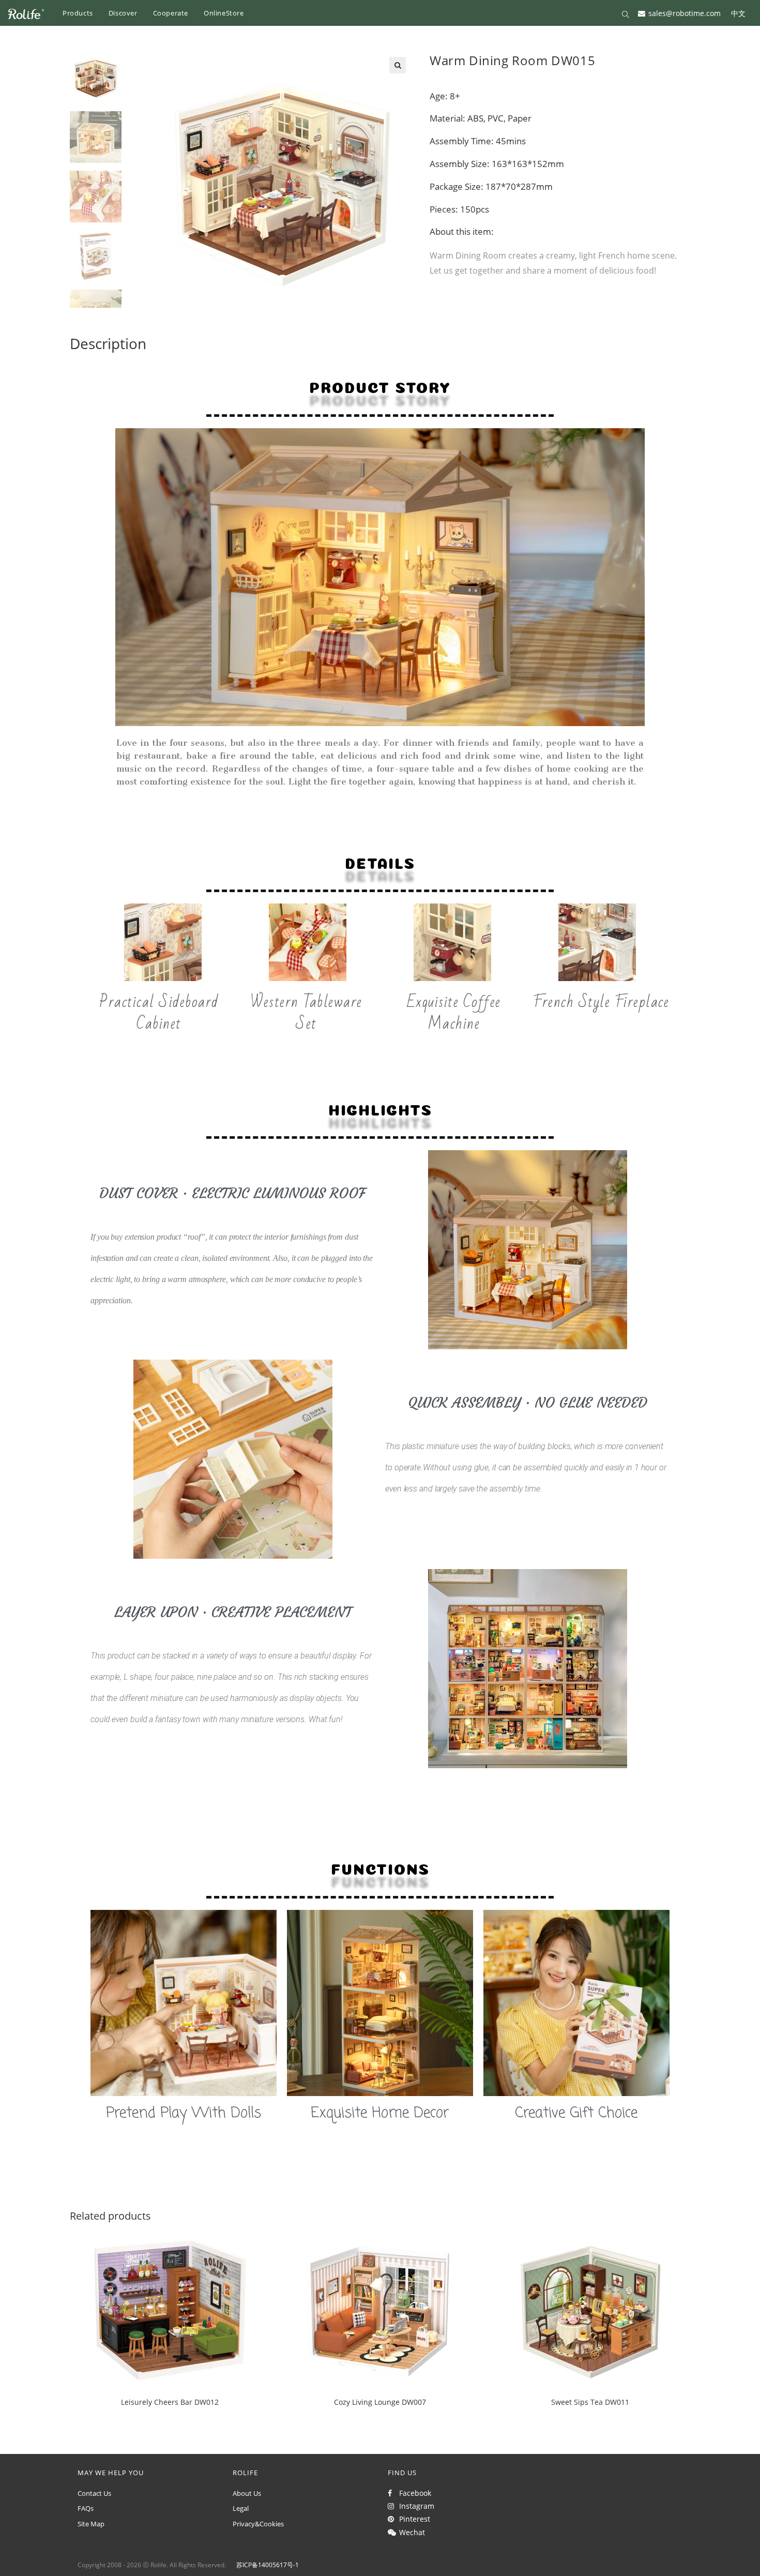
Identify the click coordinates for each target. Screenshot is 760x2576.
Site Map (91, 2524)
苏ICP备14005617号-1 (268, 2565)
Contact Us (94, 2493)
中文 (738, 13)
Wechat (410, 2532)
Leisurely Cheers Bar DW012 (170, 2402)
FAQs (86, 2508)
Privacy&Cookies (258, 2524)
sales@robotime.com (685, 13)
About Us (247, 2493)
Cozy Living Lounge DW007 (380, 2402)
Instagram (415, 2506)
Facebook (413, 2493)
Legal (241, 2508)
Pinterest (413, 2519)
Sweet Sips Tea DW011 (590, 2402)
